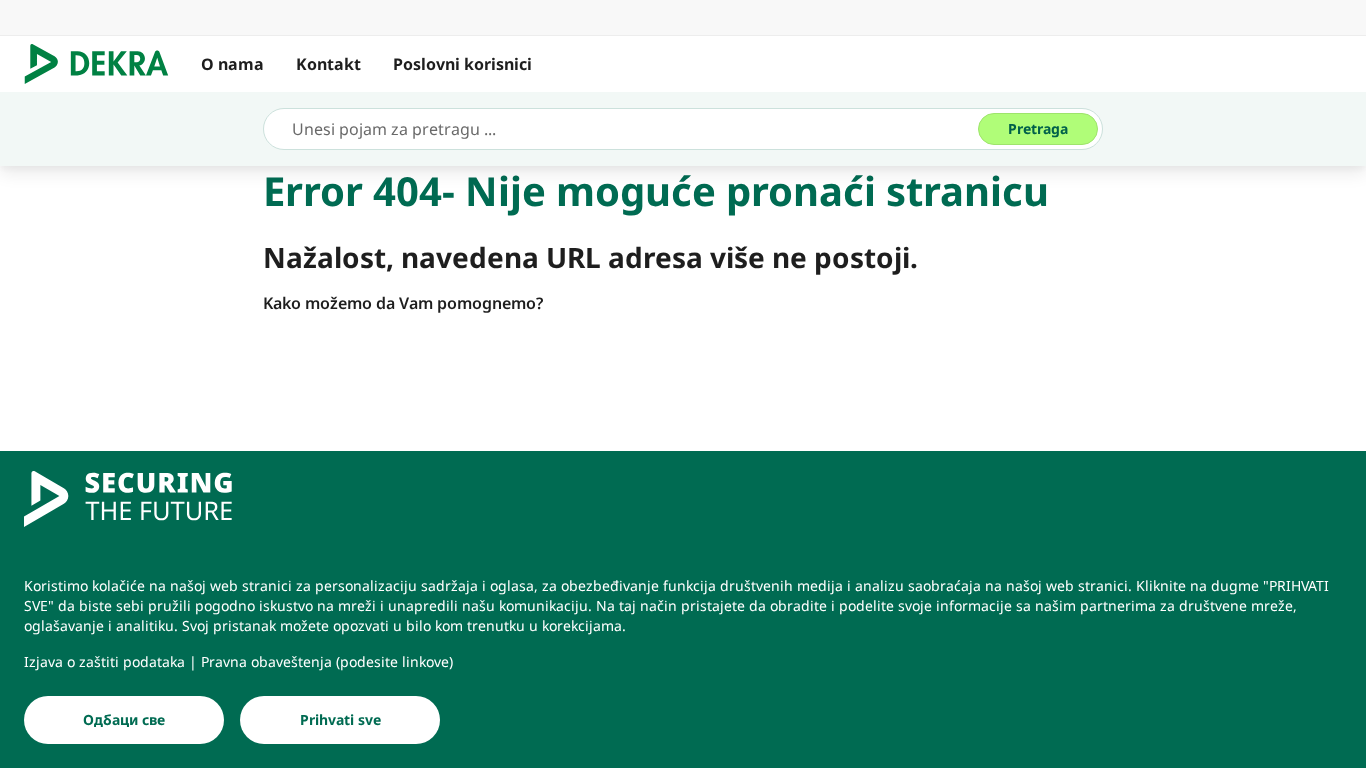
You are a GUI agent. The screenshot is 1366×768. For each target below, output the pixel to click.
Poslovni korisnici (462, 64)
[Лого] (104, 64)
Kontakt (328, 64)
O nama (232, 64)
